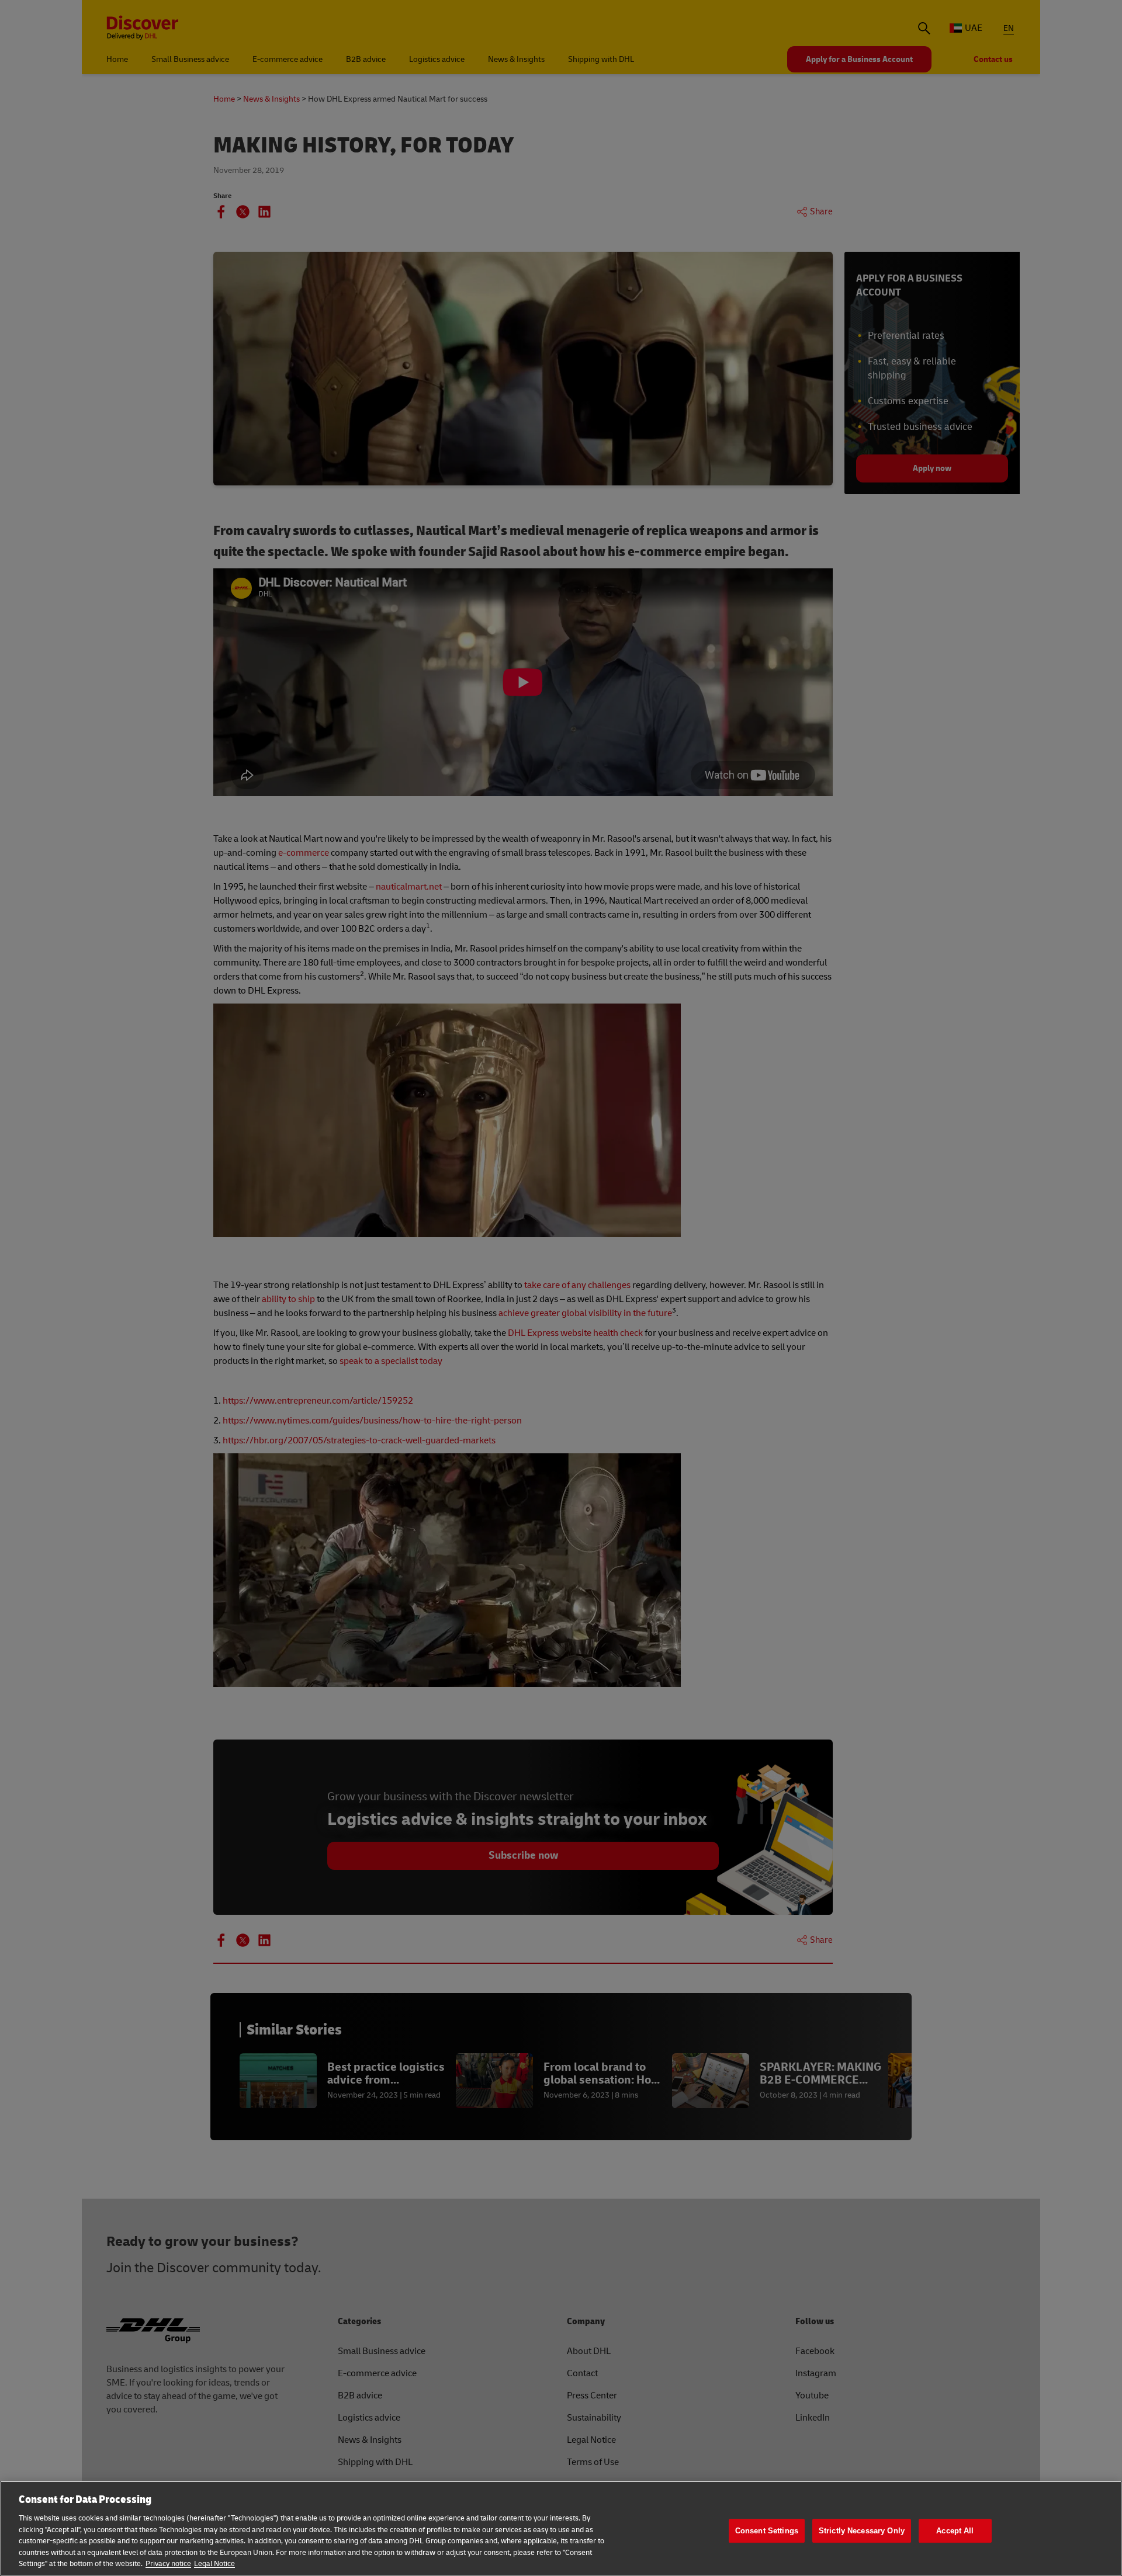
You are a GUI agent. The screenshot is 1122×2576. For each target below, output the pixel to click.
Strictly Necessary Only (862, 2531)
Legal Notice (214, 2564)
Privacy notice (168, 2564)
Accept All (955, 2531)
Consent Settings (767, 2531)
